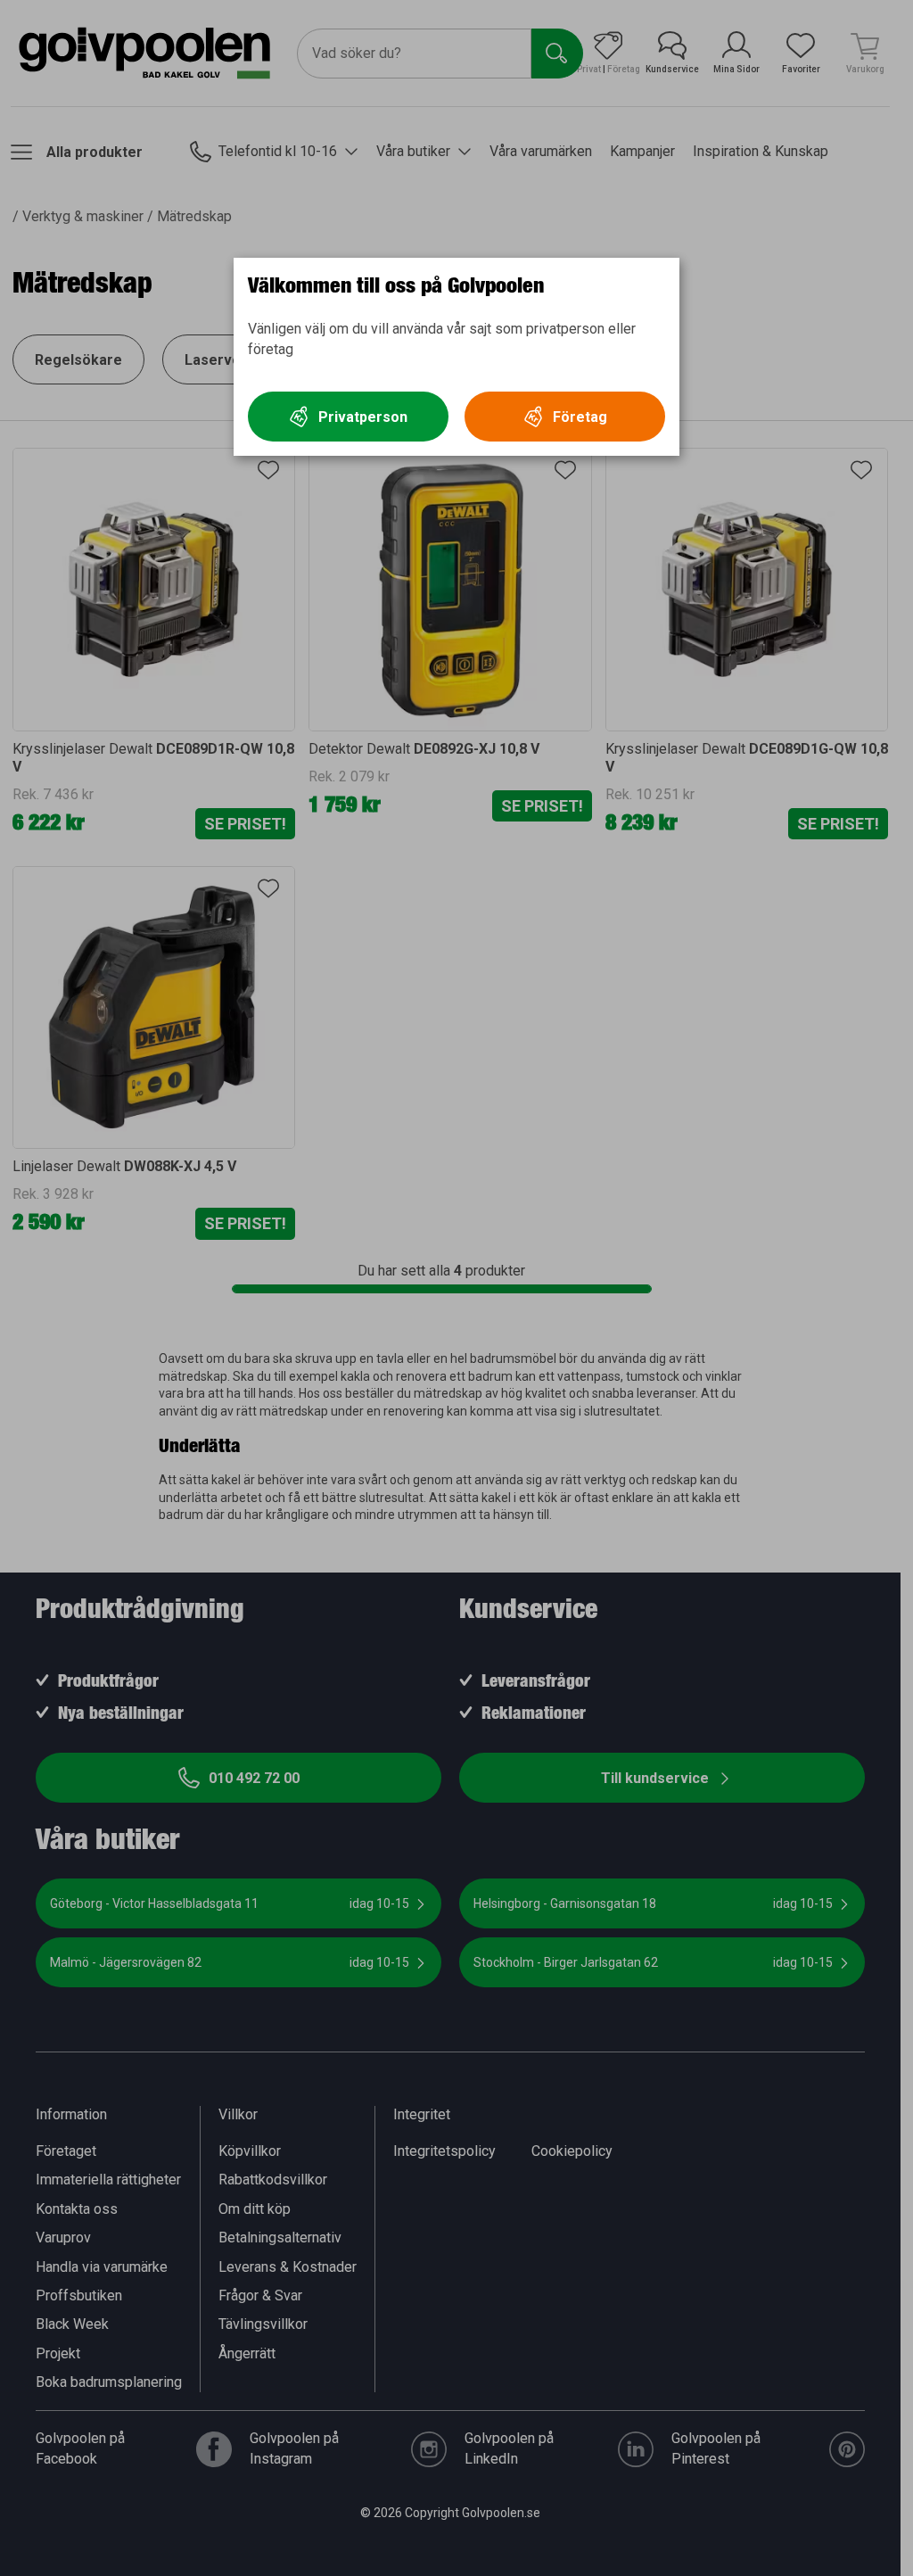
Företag (580, 417)
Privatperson (363, 417)
